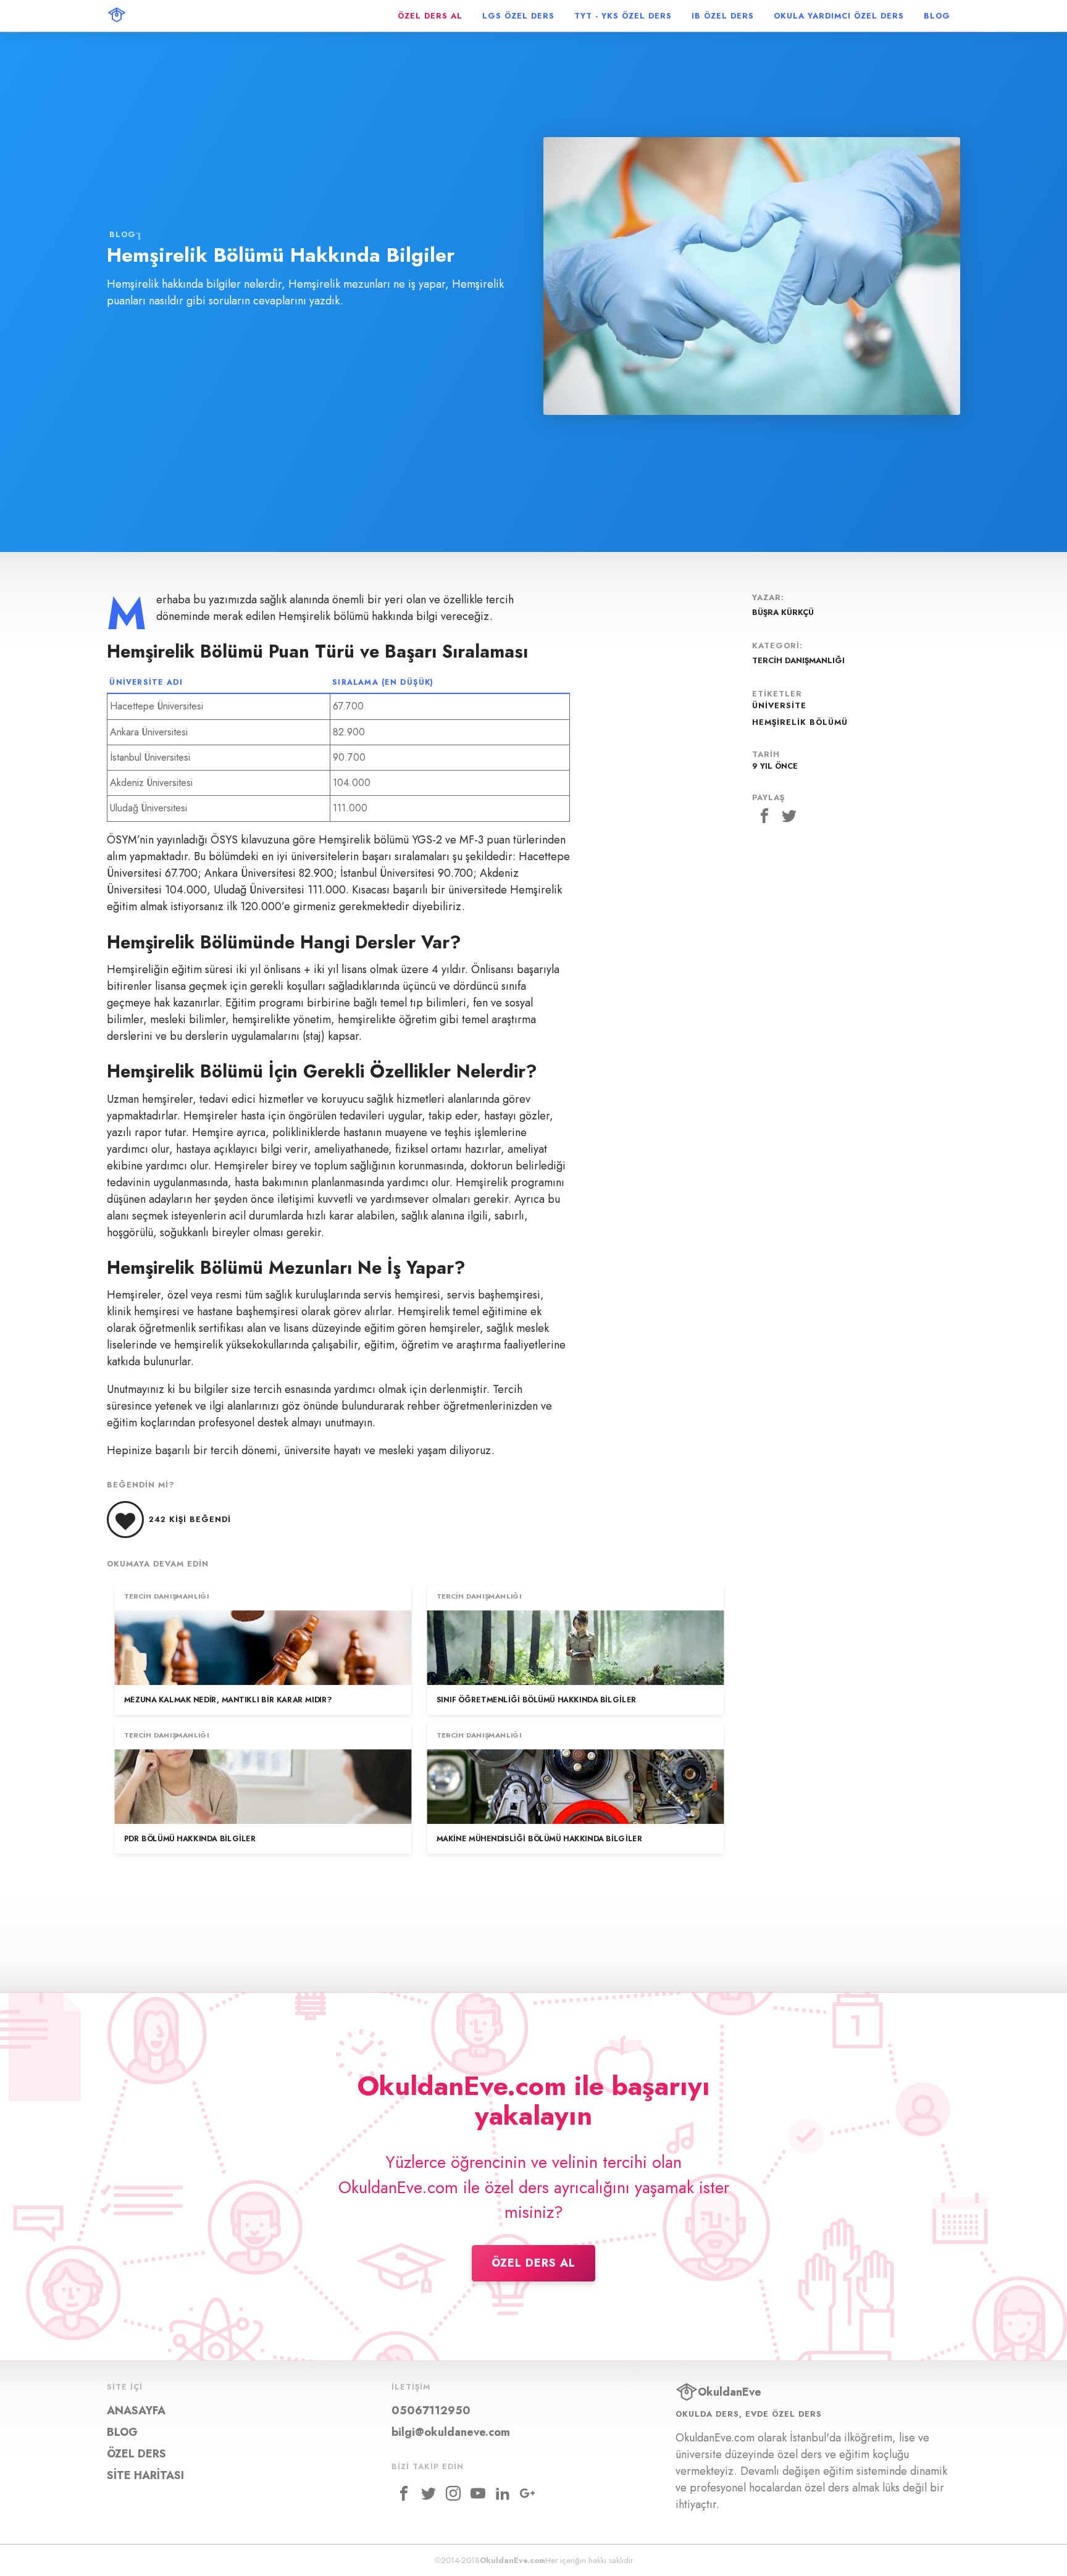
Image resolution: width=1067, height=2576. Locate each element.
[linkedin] (503, 2493)
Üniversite (779, 705)
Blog (123, 234)
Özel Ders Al (533, 2263)
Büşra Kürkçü (783, 612)
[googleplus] (527, 2493)
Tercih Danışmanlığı (167, 1597)
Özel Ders (136, 2454)
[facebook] (404, 2493)
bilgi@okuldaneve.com (451, 2432)
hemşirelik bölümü (800, 722)
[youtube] (478, 2493)
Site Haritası (145, 2475)
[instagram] (453, 2493)
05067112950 (431, 2411)
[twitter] (429, 2493)
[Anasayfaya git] (117, 16)
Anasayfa (136, 2411)
